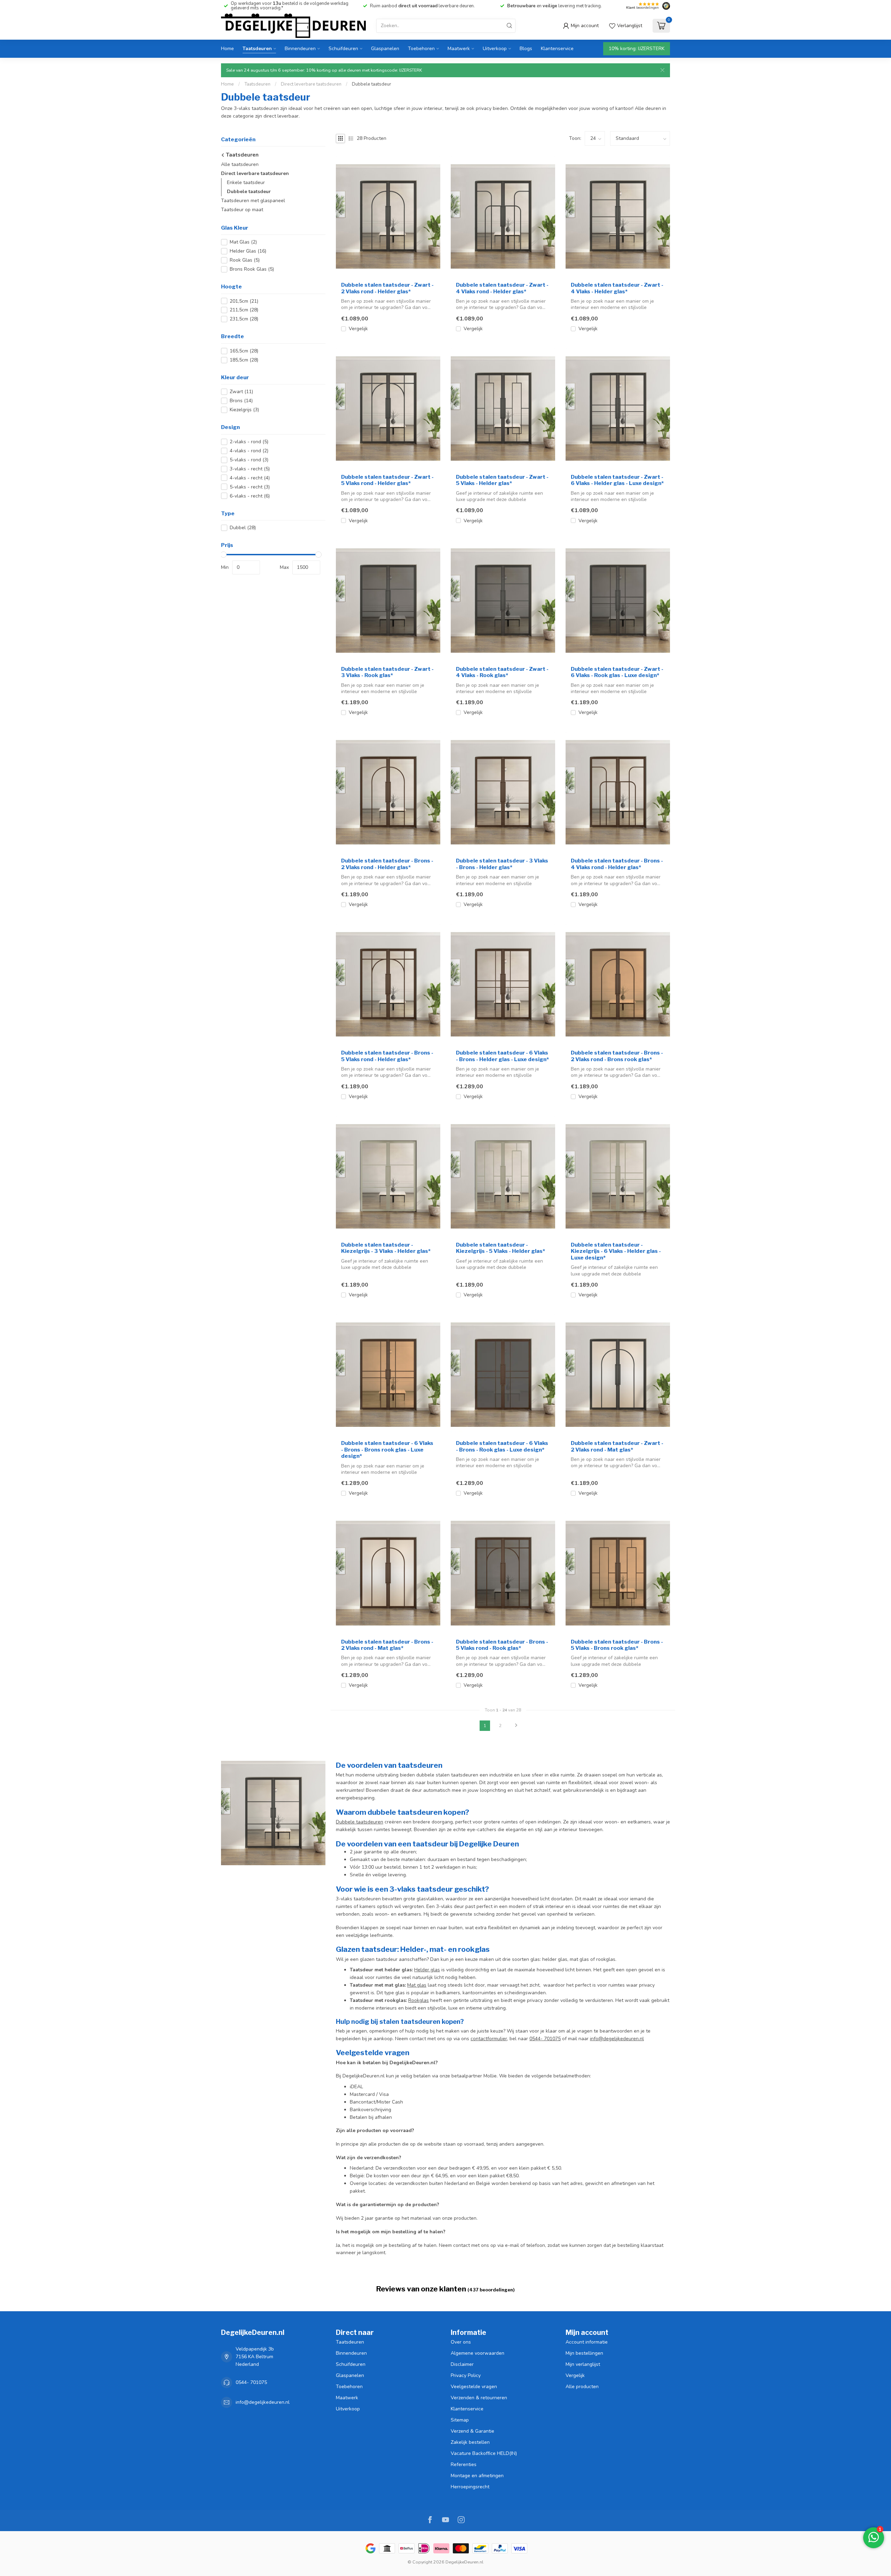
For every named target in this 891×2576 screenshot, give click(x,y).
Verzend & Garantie (472, 2431)
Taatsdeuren (257, 49)
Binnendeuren (300, 49)
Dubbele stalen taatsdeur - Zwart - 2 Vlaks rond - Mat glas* (617, 1446)
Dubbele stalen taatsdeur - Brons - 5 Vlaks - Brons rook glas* (617, 1645)
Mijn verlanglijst (583, 2364)
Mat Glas (243, 242)
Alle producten (582, 2387)
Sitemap (460, 2420)
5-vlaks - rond (249, 460)
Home (227, 49)
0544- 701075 (545, 2039)
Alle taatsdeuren (240, 164)
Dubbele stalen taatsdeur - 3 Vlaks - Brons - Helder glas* (502, 864)
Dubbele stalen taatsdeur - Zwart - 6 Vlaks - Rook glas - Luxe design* (617, 672)
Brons (241, 401)
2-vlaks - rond (249, 442)
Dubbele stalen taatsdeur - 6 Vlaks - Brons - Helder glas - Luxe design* (502, 1056)
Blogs (526, 49)
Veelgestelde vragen (474, 2387)
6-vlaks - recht (250, 496)
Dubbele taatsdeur (372, 84)
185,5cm (244, 360)
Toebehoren (421, 49)
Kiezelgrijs (244, 410)
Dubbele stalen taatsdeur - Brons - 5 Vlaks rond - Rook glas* (502, 1645)
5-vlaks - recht (250, 487)
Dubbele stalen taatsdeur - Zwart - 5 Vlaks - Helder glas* (502, 480)
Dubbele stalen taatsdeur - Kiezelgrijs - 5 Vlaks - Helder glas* (500, 1248)
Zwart (241, 392)
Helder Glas (248, 251)
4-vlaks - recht (250, 478)
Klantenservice (557, 49)
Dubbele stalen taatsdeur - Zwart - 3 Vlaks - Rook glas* (387, 672)
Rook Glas (245, 260)
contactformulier (489, 2039)
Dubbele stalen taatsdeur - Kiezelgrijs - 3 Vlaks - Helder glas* (386, 1248)
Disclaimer (462, 2364)
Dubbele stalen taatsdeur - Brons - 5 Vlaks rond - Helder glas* (387, 1056)
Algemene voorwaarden (478, 2353)
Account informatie (587, 2342)
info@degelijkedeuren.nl (617, 2039)
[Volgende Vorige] (516, 1726)
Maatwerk (459, 49)
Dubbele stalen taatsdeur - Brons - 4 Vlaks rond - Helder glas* (617, 864)
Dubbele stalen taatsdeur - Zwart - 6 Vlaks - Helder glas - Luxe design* (617, 480)
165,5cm (244, 351)
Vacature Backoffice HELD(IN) (484, 2453)
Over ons (461, 2342)
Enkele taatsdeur (246, 182)
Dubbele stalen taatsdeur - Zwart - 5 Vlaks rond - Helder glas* (387, 480)
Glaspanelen (385, 49)
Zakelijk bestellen (470, 2442)
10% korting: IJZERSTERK (637, 49)
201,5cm (244, 301)
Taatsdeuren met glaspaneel (253, 201)
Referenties (464, 2464)
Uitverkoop (495, 49)
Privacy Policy (466, 2375)
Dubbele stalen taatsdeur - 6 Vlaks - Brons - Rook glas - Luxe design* (502, 1446)
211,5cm (244, 310)
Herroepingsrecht (470, 2487)
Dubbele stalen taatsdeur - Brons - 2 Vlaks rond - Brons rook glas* (617, 1056)
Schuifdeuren (343, 49)
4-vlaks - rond (249, 451)
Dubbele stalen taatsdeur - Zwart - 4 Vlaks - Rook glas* (502, 672)
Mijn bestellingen (584, 2353)
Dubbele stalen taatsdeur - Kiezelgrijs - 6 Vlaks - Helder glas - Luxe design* (616, 1251)
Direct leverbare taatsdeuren (311, 84)
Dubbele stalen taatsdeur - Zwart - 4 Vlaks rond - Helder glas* (502, 288)
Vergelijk (358, 329)
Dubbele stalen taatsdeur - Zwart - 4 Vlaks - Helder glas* (617, 288)
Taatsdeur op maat (242, 210)
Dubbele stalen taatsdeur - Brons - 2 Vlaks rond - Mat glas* (387, 1645)
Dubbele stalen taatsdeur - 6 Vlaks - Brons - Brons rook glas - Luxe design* (387, 1450)
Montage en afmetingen (477, 2476)
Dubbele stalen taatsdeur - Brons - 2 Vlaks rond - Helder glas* (387, 864)
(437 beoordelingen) (491, 2290)
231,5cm (244, 319)
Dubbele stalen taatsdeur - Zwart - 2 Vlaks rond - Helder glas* (387, 288)
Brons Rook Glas (252, 269)
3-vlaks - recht (250, 469)
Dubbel (243, 528)
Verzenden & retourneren (479, 2398)
